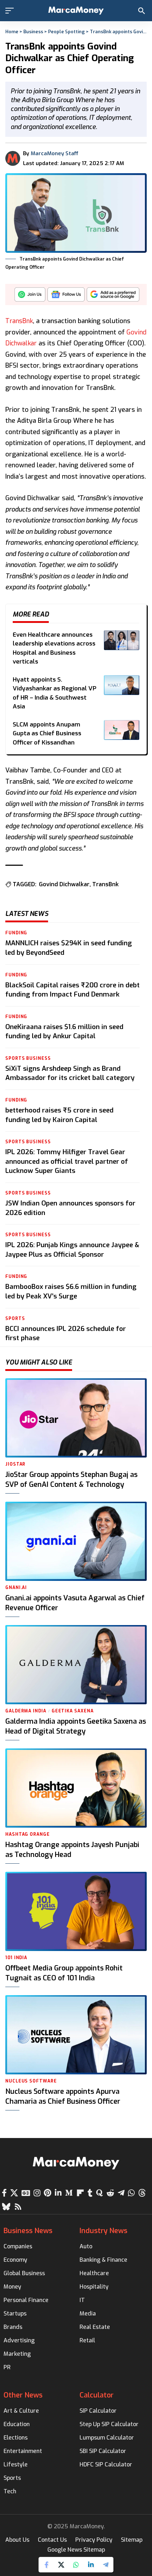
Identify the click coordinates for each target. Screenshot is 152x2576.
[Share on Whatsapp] (76, 2565)
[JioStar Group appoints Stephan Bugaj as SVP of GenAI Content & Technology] (76, 1418)
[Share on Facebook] (46, 2565)
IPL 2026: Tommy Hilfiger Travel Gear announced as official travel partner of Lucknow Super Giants (67, 1161)
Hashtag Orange (28, 1834)
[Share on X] (61, 2565)
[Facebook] (4, 2193)
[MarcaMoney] (76, 11)
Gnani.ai (16, 1588)
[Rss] (18, 2207)
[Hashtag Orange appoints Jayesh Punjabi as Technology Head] (76, 1788)
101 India (16, 1958)
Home (12, 32)
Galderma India (26, 1711)
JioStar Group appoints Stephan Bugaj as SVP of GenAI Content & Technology (71, 1480)
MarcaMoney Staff (55, 153)
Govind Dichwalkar (64, 884)
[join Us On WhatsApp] (30, 296)
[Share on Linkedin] (91, 2565)
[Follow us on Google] (66, 296)
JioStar (15, 1464)
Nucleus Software (31, 2081)
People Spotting (66, 32)
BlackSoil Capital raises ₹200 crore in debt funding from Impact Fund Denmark (72, 990)
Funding (16, 933)
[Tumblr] (90, 2193)
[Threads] (142, 2193)
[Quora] (100, 2193)
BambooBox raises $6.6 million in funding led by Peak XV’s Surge (71, 1291)
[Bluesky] (6, 2207)
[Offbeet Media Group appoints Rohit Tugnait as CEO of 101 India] (76, 1911)
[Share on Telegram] (106, 2565)
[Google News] (26, 2193)
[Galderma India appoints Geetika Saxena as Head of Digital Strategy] (76, 1665)
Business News (28, 2231)
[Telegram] (121, 2193)
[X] (14, 2193)
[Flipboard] (80, 2193)
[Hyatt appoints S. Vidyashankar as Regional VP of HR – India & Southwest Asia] (122, 685)
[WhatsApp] (131, 2193)
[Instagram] (37, 2193)
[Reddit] (110, 2193)
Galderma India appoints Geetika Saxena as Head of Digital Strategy (76, 1726)
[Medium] (69, 2193)
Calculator (97, 2395)
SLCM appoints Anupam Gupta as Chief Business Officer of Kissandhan (47, 734)
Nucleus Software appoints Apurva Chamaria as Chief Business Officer (63, 2096)
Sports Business (28, 1058)
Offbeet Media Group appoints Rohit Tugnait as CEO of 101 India (64, 1973)
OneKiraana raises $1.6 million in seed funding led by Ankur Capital (64, 1032)
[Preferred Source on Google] (113, 296)
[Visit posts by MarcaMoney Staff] (13, 158)
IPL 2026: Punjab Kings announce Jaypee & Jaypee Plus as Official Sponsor (72, 1250)
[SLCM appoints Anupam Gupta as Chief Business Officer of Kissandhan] (122, 730)
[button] (11, 11)
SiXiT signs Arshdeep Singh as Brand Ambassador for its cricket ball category (70, 1073)
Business (33, 32)
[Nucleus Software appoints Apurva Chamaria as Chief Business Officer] (76, 2035)
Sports (15, 1319)
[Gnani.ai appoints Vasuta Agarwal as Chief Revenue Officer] (76, 1541)
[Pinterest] (48, 2193)
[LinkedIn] (58, 2193)
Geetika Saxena (73, 1711)
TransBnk (19, 321)
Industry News (103, 2231)
